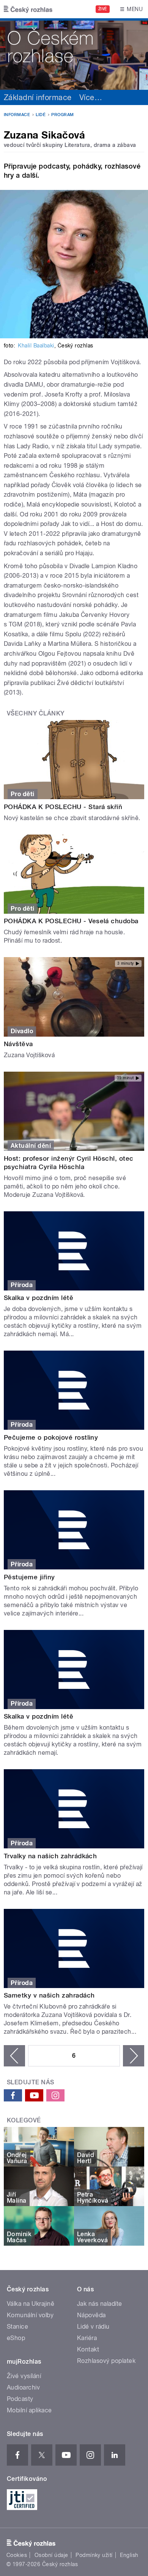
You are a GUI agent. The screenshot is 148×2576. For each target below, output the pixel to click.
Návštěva (18, 1044)
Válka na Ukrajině (31, 2304)
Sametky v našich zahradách (49, 1995)
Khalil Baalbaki (36, 346)
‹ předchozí (14, 2056)
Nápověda (91, 2315)
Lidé (41, 115)
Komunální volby (30, 2315)
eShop (16, 2338)
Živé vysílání (24, 2376)
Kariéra (87, 2338)
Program (62, 115)
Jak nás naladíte (100, 2304)
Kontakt (88, 2349)
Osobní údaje (51, 2555)
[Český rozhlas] (28, 9)
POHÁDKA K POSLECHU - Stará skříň (63, 807)
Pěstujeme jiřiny (29, 1577)
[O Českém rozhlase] (74, 54)
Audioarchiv (23, 2387)
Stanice (17, 2327)
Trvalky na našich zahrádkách (50, 1856)
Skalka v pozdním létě (39, 1298)
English (129, 2555)
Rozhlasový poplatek (106, 2361)
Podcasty (20, 2399)
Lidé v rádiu (93, 2327)
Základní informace (38, 97)
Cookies (17, 2555)
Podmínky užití (94, 2555)
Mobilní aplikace (29, 2410)
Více (91, 97)
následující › (134, 2056)
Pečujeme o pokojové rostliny (51, 1437)
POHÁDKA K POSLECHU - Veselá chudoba (71, 921)
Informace (17, 115)
